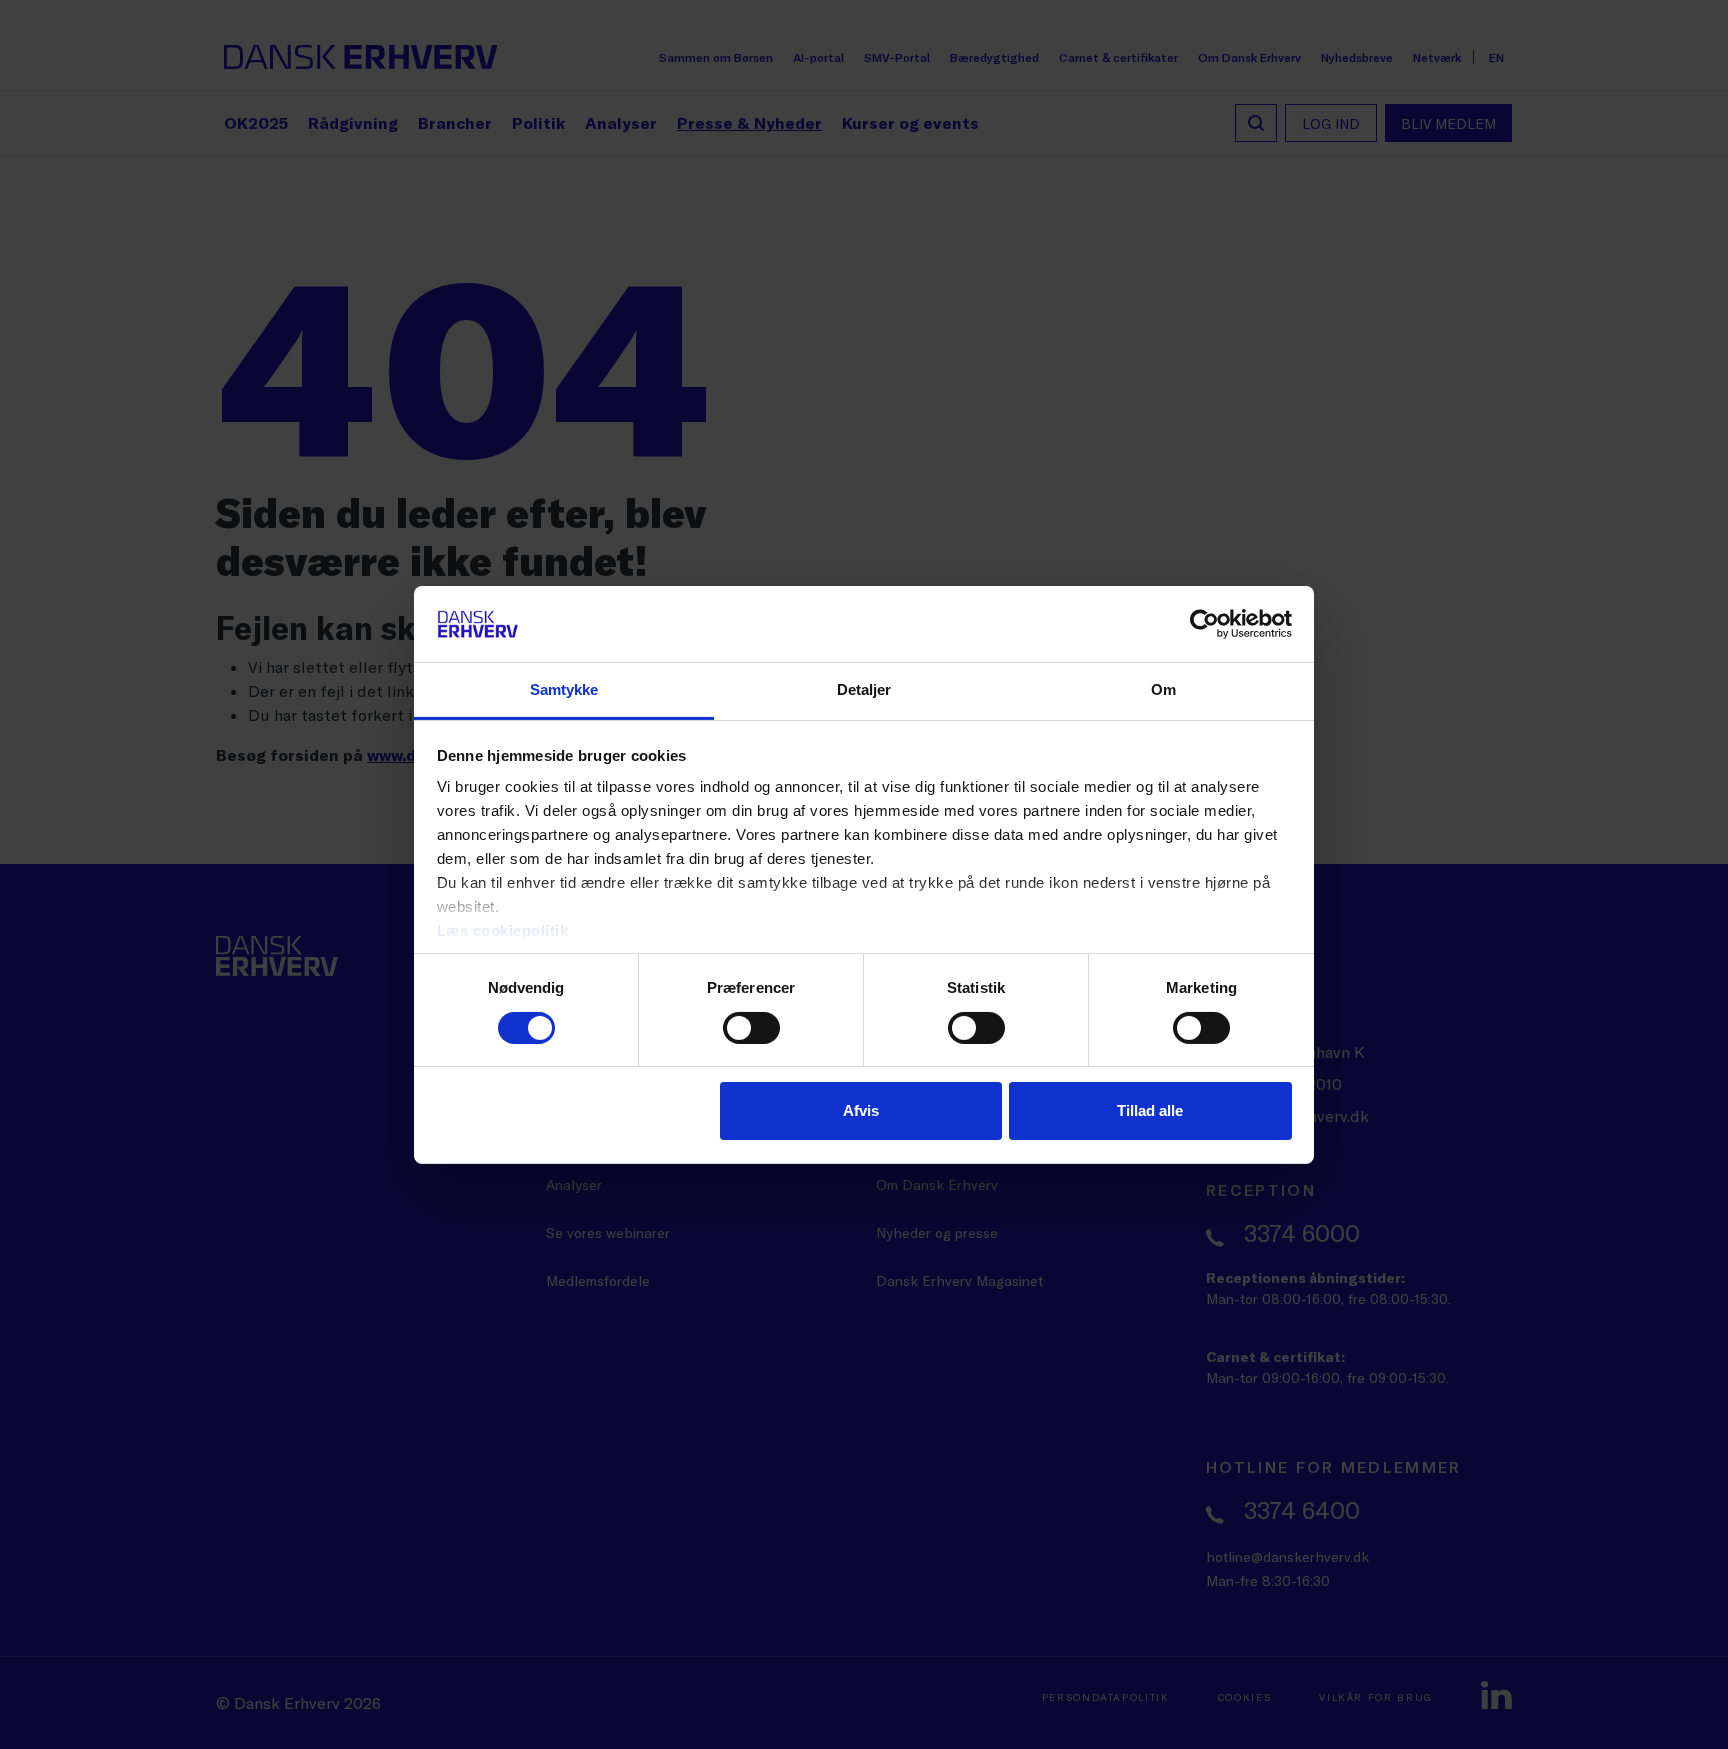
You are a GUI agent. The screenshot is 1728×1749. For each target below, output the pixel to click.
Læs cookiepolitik (503, 930)
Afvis (861, 1110)
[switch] (751, 1028)
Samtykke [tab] (564, 689)
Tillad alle (1150, 1110)
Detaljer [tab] (864, 689)
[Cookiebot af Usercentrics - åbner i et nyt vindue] (1204, 624)
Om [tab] (1163, 689)
